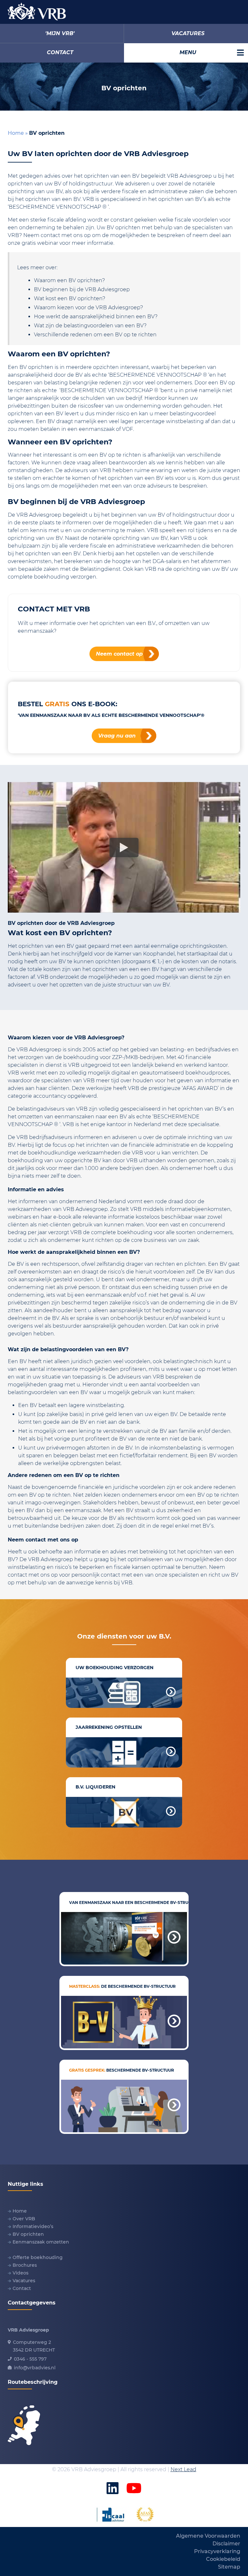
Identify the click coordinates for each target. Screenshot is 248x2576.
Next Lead (183, 2469)
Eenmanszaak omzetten (41, 2242)
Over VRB (24, 2219)
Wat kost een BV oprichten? (70, 298)
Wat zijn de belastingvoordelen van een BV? (90, 326)
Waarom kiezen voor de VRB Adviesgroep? (88, 307)
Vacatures (24, 2281)
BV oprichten (28, 2234)
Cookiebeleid (223, 2559)
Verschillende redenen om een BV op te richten (95, 335)
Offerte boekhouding (38, 2257)
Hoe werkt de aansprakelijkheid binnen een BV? (96, 317)
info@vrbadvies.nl (35, 2368)
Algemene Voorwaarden (208, 2536)
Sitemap (229, 2567)
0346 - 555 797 (30, 2359)
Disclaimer (226, 2544)
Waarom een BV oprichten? (69, 280)
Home (16, 133)
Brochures (25, 2265)
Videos (21, 2273)
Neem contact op (119, 654)
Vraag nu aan (117, 736)
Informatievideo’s (33, 2226)
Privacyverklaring (217, 2551)
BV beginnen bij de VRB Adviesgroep (82, 289)
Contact (22, 2288)
